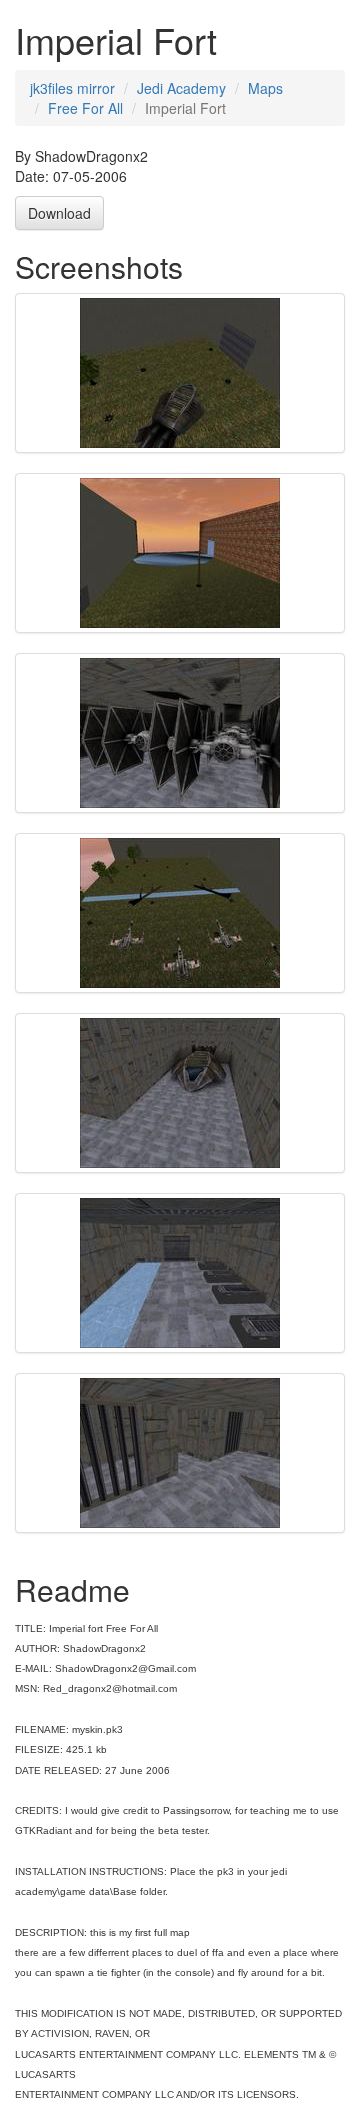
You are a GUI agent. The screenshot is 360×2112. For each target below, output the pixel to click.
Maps (265, 88)
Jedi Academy (181, 88)
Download (59, 213)
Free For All (85, 108)
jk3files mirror (72, 88)
